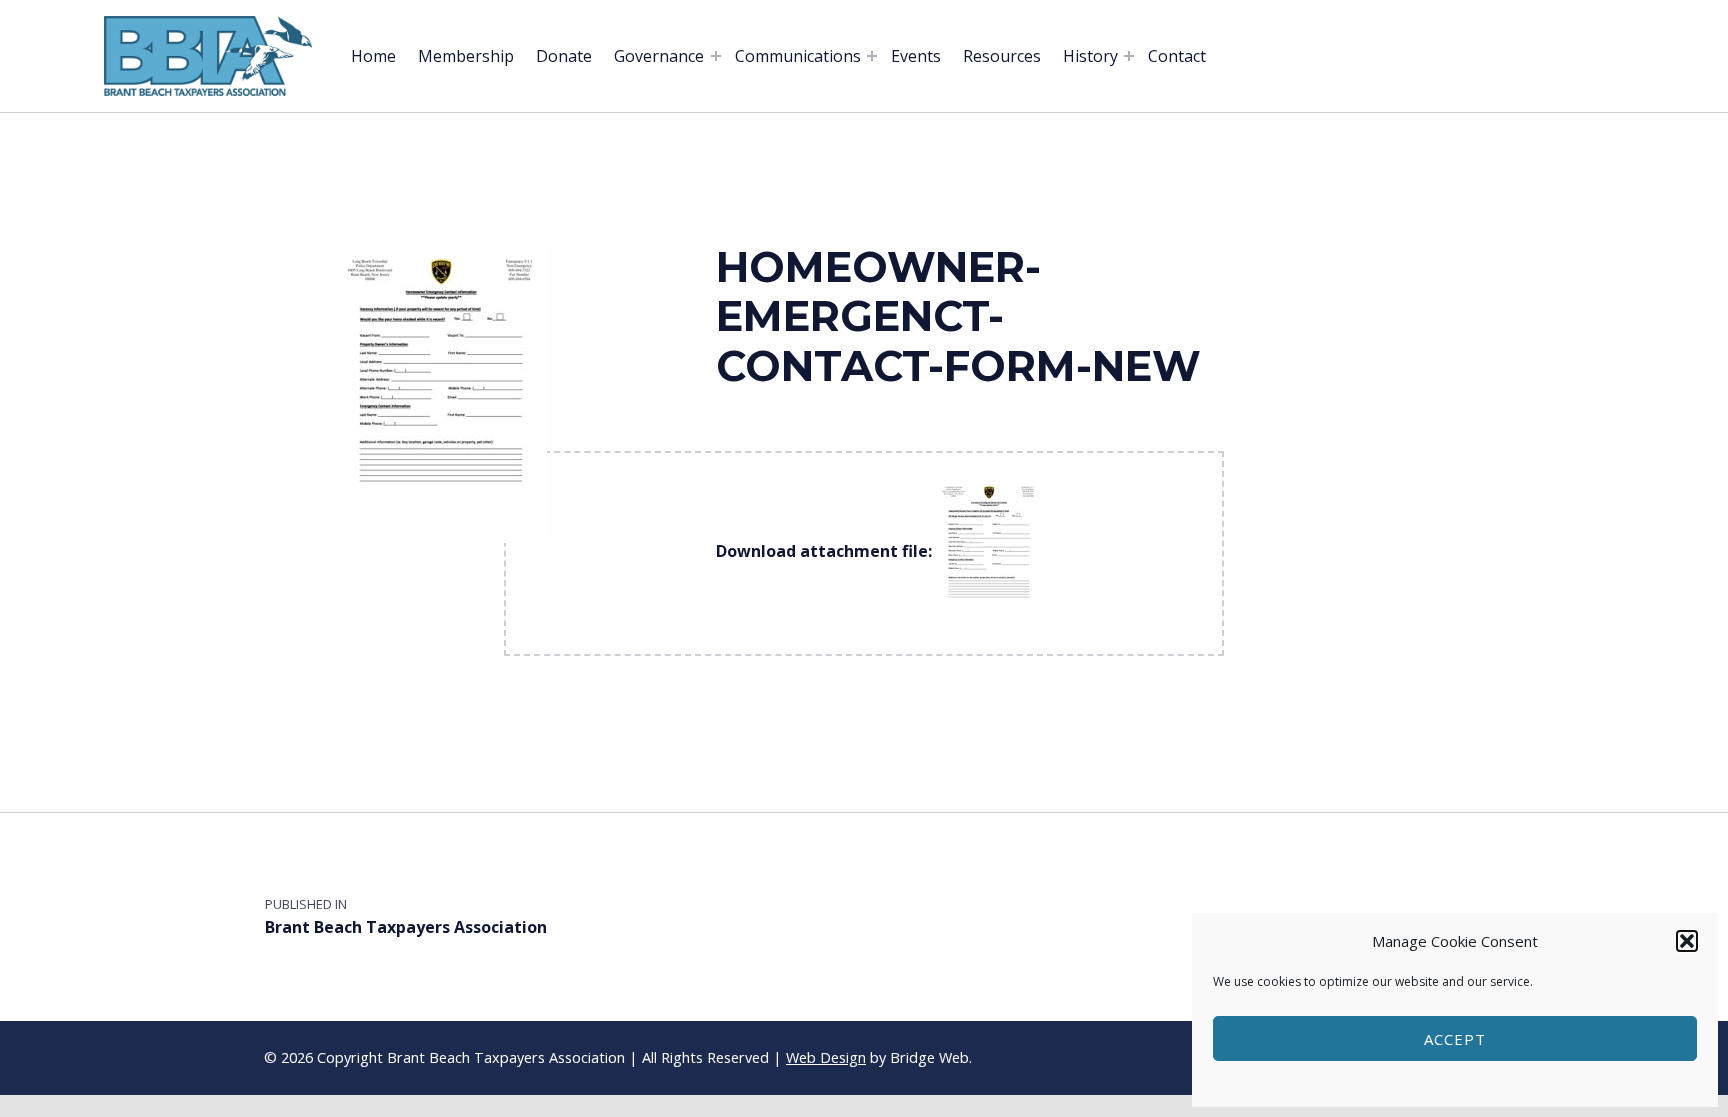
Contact (1177, 56)
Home (373, 56)
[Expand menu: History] (1129, 56)
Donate (564, 56)
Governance (659, 56)
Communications (798, 56)
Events (916, 56)
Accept (1455, 1039)
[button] (1687, 941)
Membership (466, 56)
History (1090, 56)
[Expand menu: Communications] (872, 56)
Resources (1002, 56)
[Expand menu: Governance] (716, 56)
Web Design (826, 1057)
